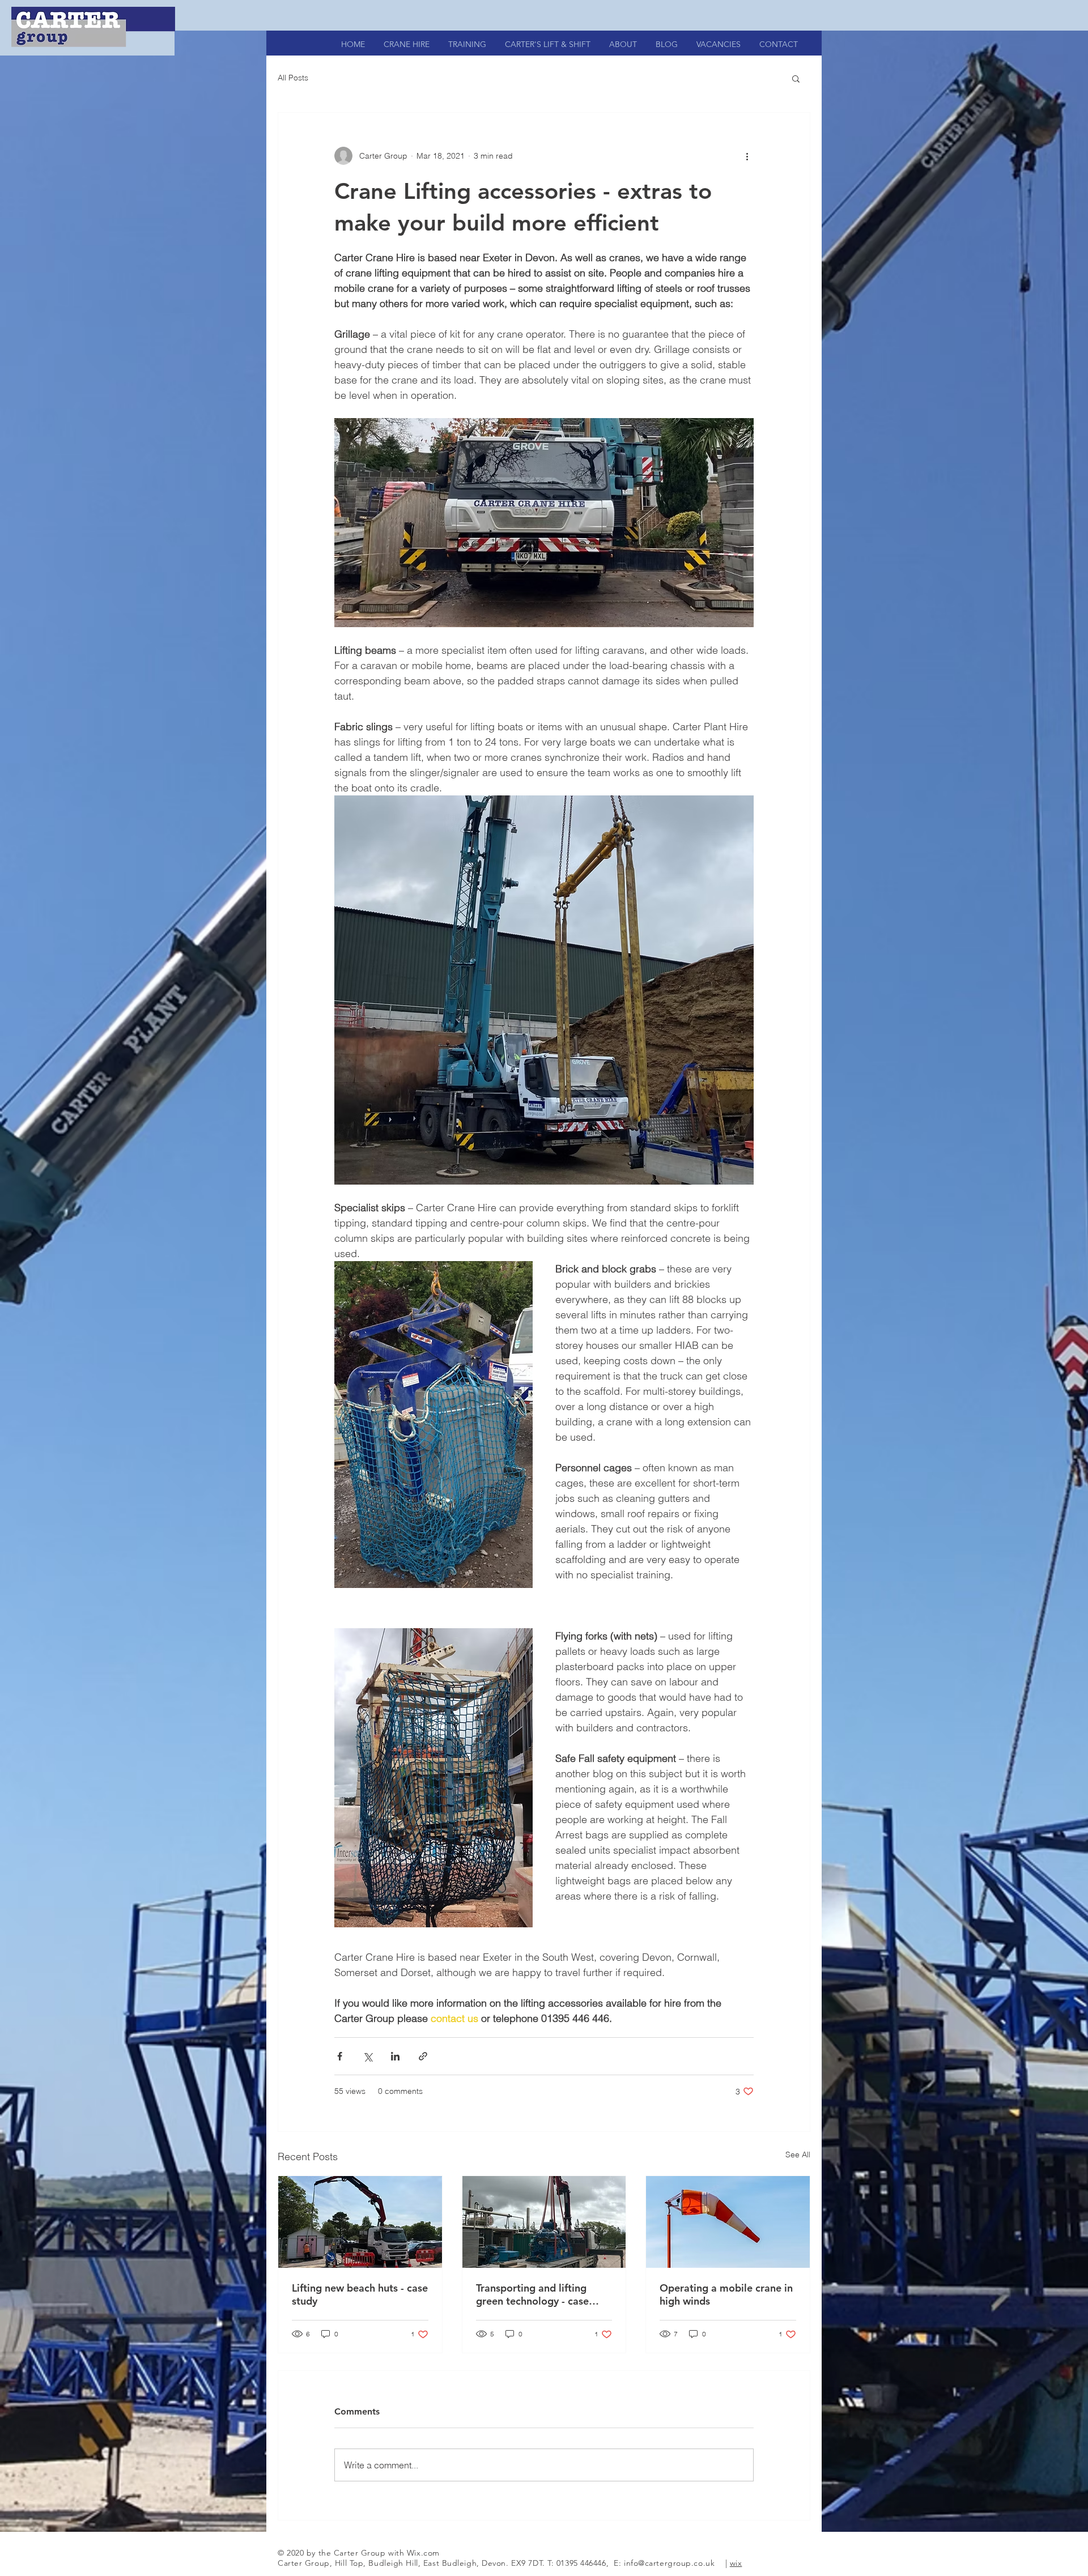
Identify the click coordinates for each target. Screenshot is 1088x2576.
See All (798, 2155)
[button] (796, 78)
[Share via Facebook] (340, 2056)
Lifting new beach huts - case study (360, 2294)
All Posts (293, 78)
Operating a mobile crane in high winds (726, 2294)
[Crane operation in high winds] (728, 2222)
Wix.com (423, 2553)
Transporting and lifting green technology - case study (532, 2294)
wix (736, 2563)
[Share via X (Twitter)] (367, 2056)
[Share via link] (423, 2056)
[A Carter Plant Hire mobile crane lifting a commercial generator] (544, 2222)
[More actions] (747, 156)
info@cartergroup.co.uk (669, 2563)
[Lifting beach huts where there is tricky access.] (360, 2222)
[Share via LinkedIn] (395, 2056)
